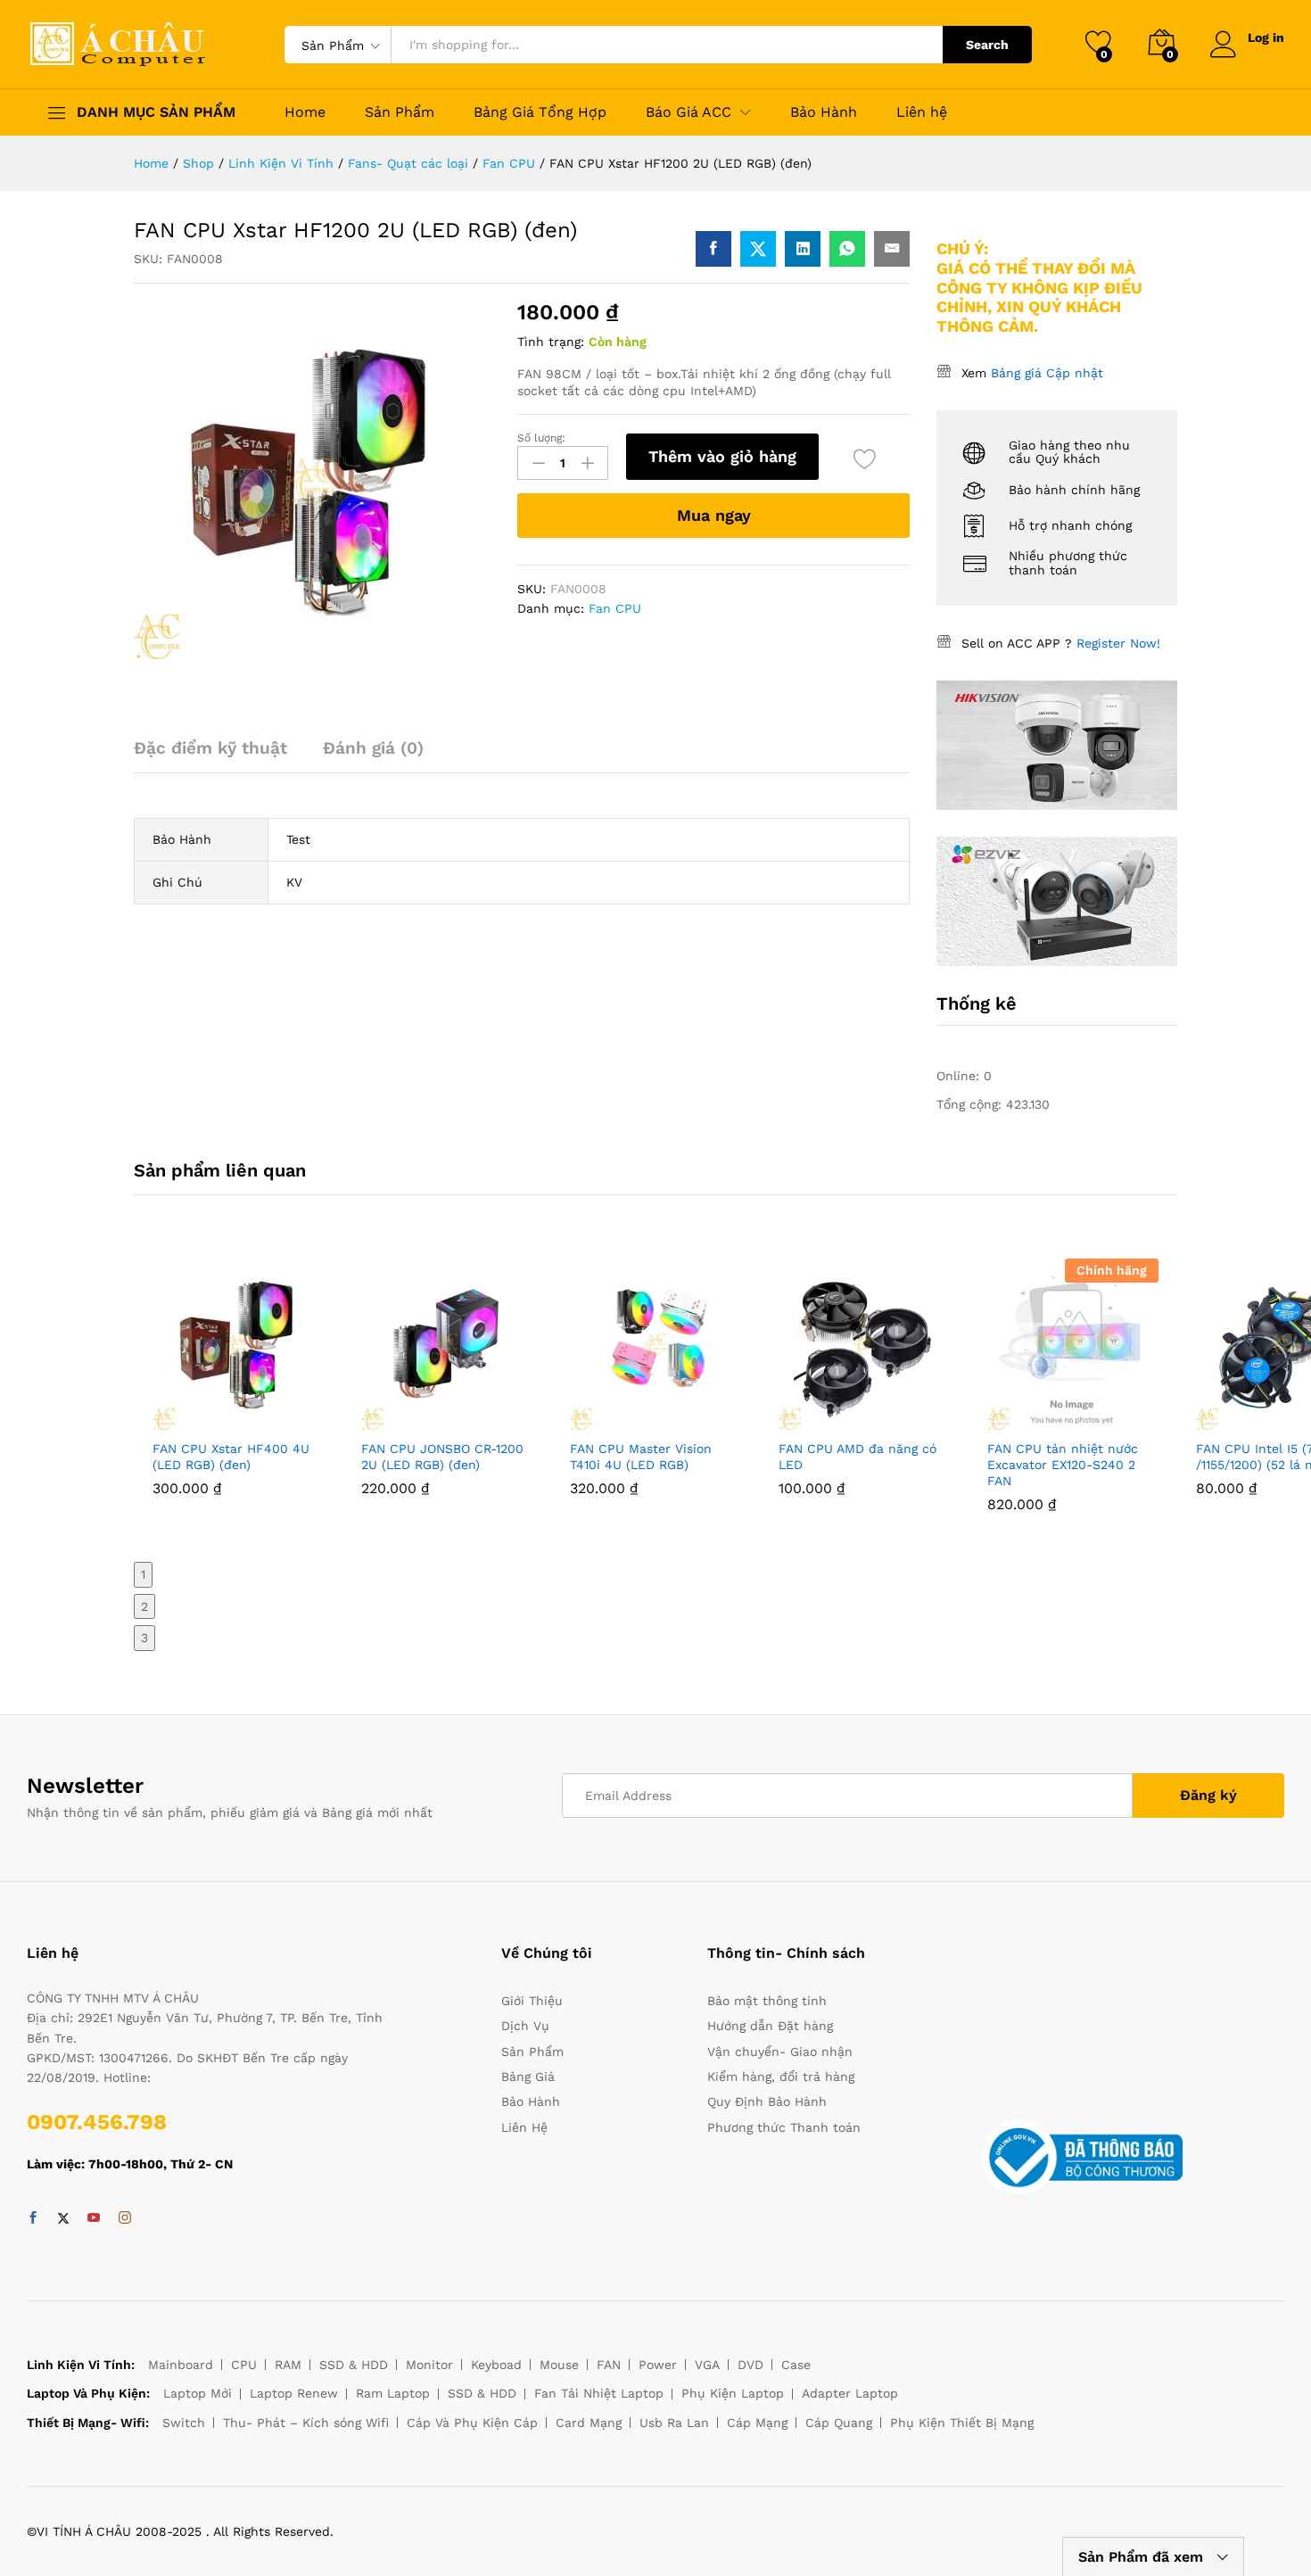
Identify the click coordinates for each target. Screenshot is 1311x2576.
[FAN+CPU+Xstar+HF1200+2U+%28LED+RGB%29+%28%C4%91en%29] (758, 249)
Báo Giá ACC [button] (688, 112)
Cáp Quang (839, 2423)
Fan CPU (615, 608)
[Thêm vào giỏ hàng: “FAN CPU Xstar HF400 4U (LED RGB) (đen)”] (197, 1419)
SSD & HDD (354, 2365)
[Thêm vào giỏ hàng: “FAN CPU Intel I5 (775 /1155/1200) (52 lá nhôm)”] (1241, 1419)
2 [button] (144, 1606)
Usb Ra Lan (674, 2423)
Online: (960, 1076)
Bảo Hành (824, 112)
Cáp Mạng (757, 2423)
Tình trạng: (551, 342)
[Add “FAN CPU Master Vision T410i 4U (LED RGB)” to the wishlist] (697, 1419)
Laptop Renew (294, 2393)
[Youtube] (94, 2218)
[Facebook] (33, 2218)
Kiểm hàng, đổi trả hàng (781, 2076)
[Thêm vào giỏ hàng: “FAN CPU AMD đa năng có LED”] (823, 1419)
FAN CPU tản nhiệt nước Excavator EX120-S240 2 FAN (1063, 1465)
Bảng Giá (528, 2076)
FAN (609, 2365)
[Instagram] (125, 2218)
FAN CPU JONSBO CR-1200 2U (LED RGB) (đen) (442, 1457)
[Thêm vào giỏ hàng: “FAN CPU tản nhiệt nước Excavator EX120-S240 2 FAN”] (1032, 1419)
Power (658, 2365)
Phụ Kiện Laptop (733, 2393)
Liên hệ (922, 112)
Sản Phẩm (400, 112)
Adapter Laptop (850, 2393)
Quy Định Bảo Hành (767, 2101)
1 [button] (143, 1574)
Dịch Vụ (525, 2026)
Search (987, 45)
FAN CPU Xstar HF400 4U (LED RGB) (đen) (231, 1457)
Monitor (429, 2365)
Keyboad (496, 2365)
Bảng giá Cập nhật (1047, 373)
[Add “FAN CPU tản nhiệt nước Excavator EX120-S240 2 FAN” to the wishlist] (1114, 1419)
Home (305, 112)
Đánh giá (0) (373, 748)
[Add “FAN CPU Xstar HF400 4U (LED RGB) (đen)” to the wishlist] (279, 1419)
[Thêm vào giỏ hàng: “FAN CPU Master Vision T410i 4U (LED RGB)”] (614, 1419)
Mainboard (181, 2365)
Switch (184, 2423)
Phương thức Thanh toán (784, 2127)
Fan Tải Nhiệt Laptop (599, 2393)
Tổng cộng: (971, 1104)
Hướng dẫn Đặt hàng (770, 2026)
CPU (244, 2365)
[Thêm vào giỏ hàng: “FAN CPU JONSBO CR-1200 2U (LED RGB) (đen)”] (406, 1419)
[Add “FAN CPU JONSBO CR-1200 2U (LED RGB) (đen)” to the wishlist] (488, 1419)
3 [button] (144, 1638)
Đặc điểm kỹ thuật (210, 748)
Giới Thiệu (532, 2001)
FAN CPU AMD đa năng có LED (858, 1457)
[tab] (219, 756)
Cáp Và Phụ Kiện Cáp (472, 2423)
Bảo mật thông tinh (767, 2001)
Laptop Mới (198, 2393)
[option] (238, 1391)
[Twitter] (63, 2218)
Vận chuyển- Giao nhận (780, 2052)
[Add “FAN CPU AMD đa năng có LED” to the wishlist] (905, 1419)
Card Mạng (589, 2423)
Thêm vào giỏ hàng (722, 456)
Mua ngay (714, 515)
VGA (707, 2365)
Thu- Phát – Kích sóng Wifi (306, 2423)
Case (796, 2365)
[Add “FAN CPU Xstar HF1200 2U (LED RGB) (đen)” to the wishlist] (865, 459)
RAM (288, 2365)
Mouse (559, 2365)
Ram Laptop (393, 2393)
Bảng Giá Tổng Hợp (540, 112)
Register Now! (1118, 643)
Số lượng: (541, 438)
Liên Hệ (524, 2127)
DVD (750, 2365)
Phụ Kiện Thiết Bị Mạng (962, 2423)
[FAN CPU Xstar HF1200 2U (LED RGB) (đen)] (713, 249)
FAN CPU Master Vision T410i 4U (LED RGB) (641, 1457)
